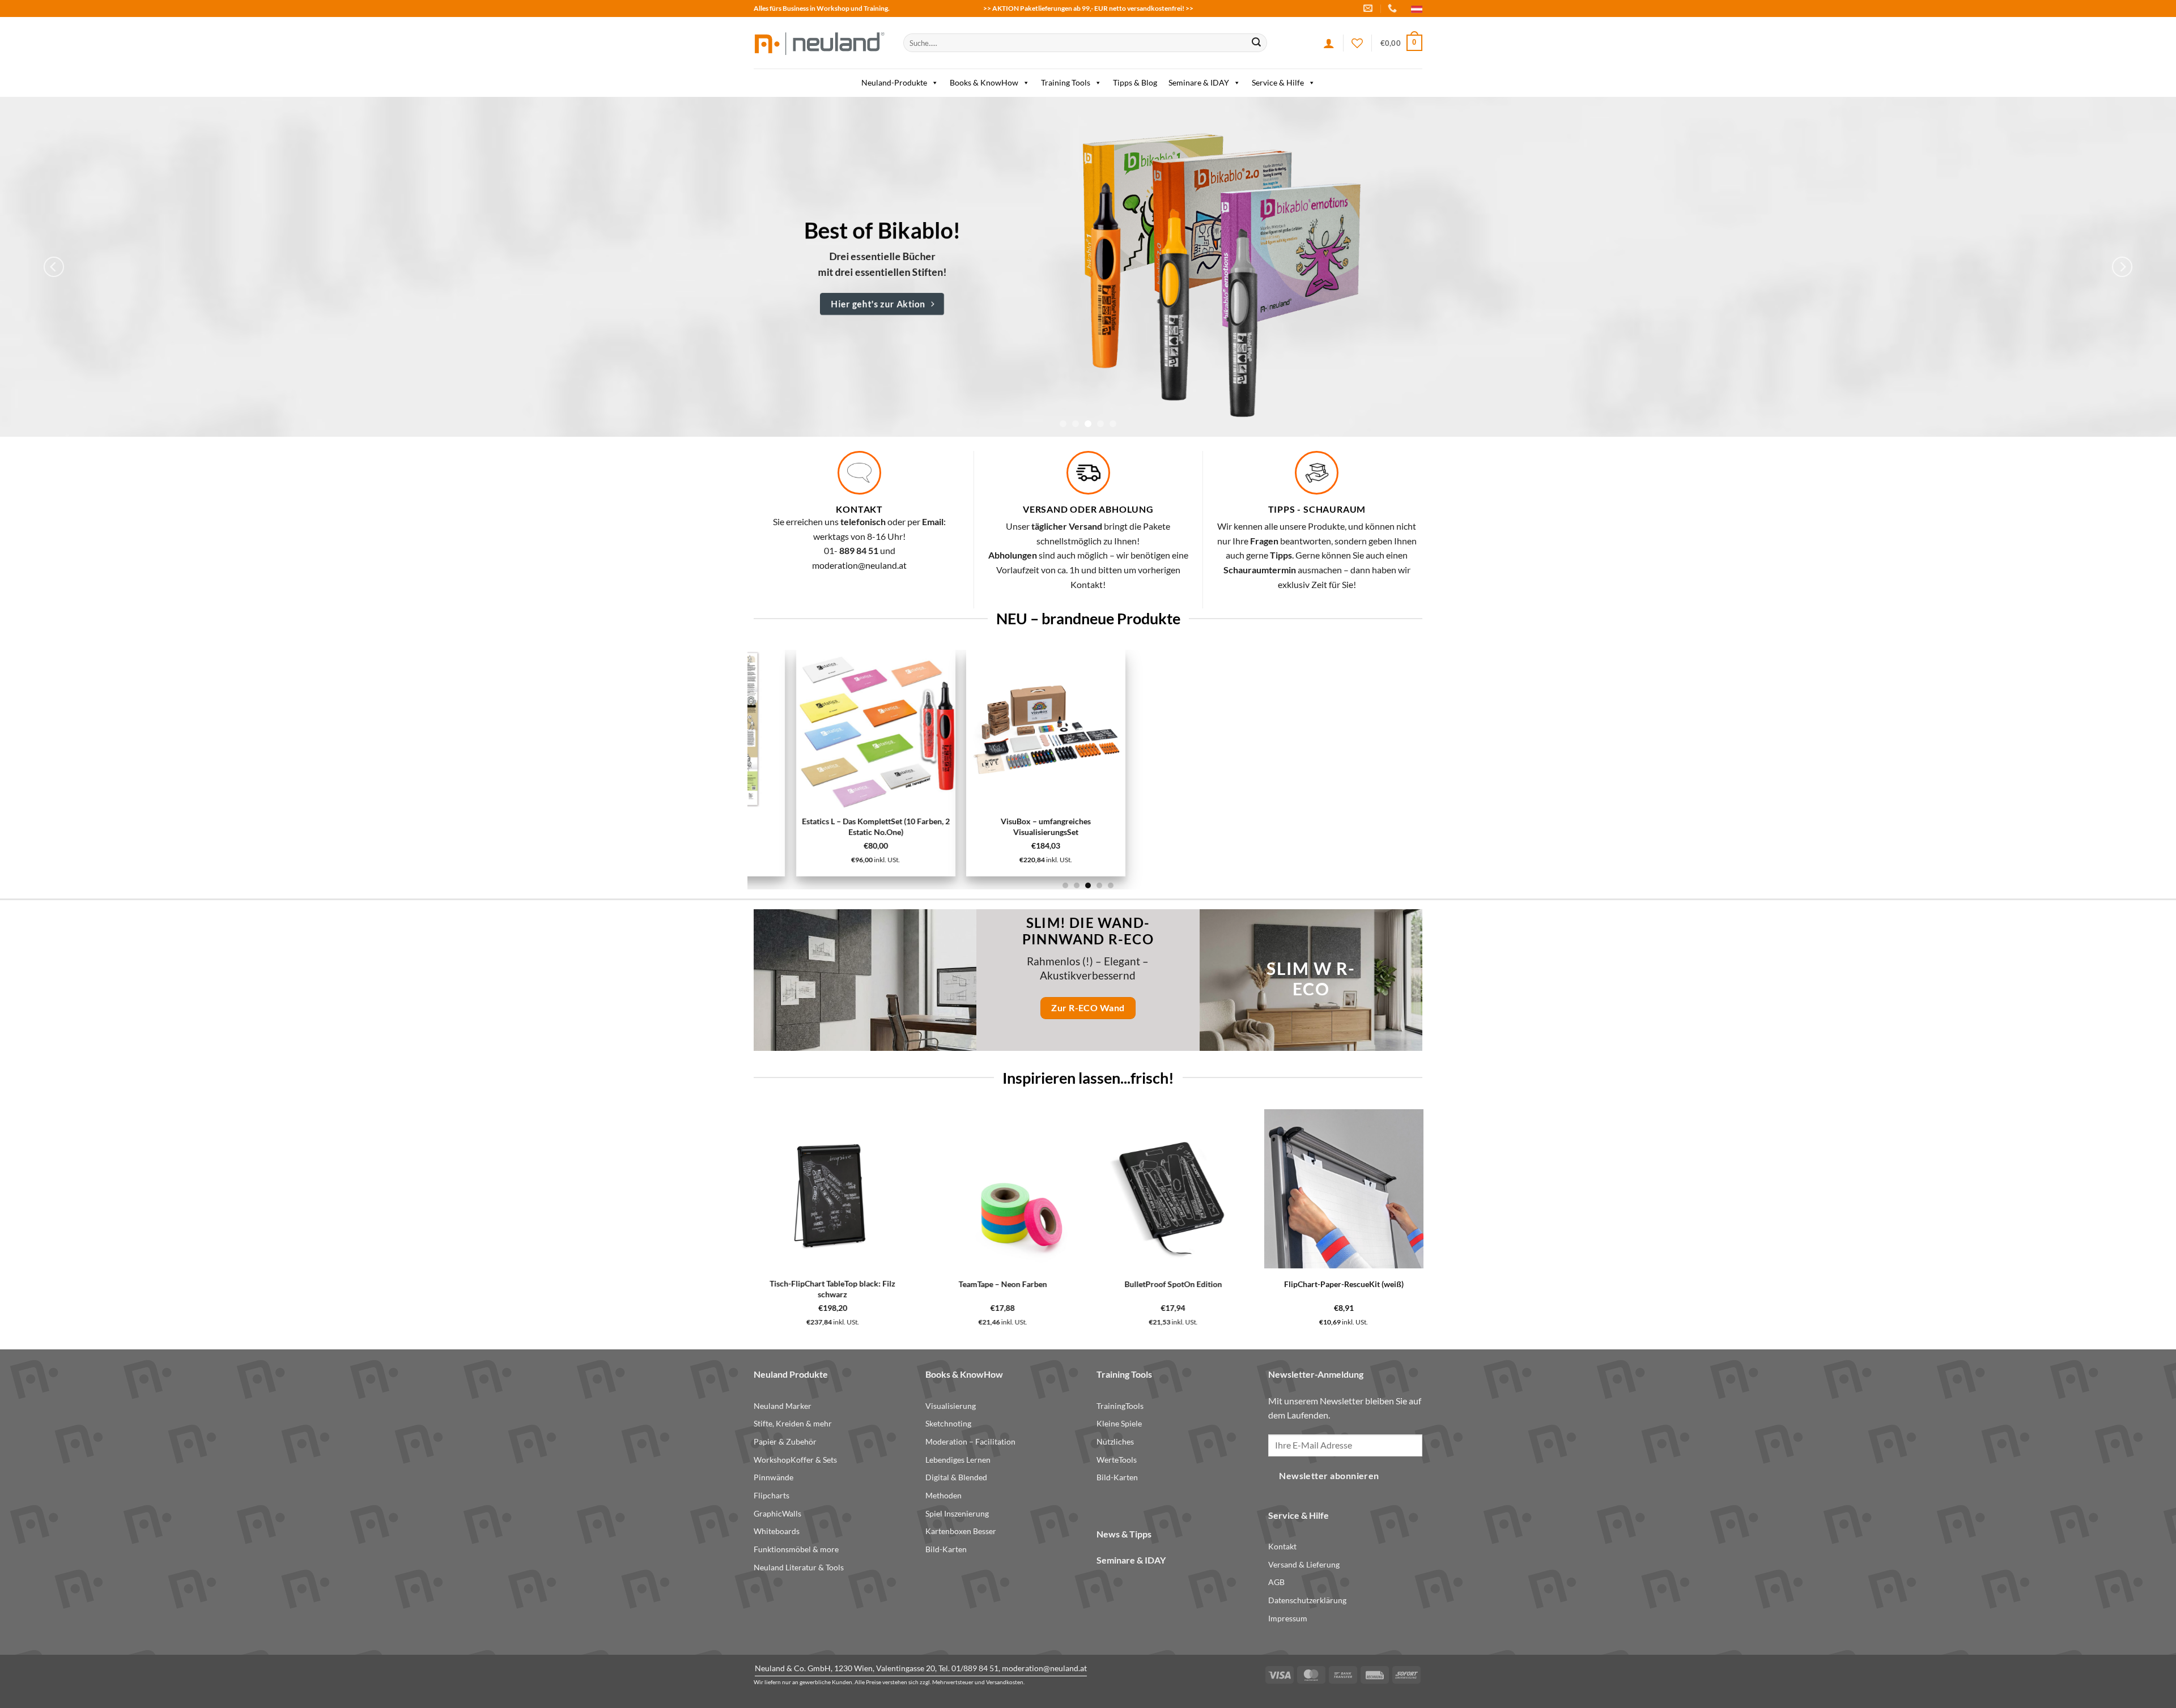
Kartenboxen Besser (961, 1531)
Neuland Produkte (791, 1374)
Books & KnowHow (984, 82)
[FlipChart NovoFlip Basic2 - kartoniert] (833, 729)
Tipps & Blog (1135, 82)
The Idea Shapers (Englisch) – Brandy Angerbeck (1389, 1289)
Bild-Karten (946, 1549)
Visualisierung (951, 1406)
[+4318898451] (1394, 8)
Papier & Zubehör (785, 1441)
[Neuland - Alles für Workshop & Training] (820, 43)
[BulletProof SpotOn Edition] (918, 1189)
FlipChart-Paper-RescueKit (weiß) (1088, 1284)
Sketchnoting (948, 1423)
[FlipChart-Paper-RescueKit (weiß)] (1088, 1189)
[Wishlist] (1357, 43)
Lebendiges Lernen (958, 1460)
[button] (1401, 43)
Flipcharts (772, 1495)
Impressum (1288, 1618)
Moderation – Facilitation (970, 1441)
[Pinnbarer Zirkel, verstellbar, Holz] (1173, 729)
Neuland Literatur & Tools (799, 1567)
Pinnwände (773, 1477)
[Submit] (1256, 43)
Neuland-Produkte (894, 82)
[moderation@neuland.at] (1369, 8)
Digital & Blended (956, 1477)
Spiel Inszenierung (957, 1513)
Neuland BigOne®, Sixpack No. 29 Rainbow (1344, 828)
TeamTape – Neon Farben (747, 1284)
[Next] (2122, 267)
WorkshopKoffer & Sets (795, 1460)
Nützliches (1115, 1441)
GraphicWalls (777, 1513)
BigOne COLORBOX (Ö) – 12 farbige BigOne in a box (1218, 1289)
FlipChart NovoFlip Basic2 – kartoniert (833, 822)
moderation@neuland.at (859, 565)
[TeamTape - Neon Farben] (747, 1189)
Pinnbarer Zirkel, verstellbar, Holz (1174, 822)
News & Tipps (1124, 1534)
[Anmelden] (1329, 43)
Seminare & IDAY (1199, 82)
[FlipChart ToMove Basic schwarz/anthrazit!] (1003, 729)
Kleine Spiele (1119, 1423)
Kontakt (1282, 1546)
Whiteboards (777, 1531)
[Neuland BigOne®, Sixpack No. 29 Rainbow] (1344, 730)
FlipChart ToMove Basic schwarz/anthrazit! (1003, 827)
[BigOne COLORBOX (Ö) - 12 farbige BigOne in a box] (1219, 1189)
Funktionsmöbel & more (796, 1549)
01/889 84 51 (975, 1668)
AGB (1276, 1582)
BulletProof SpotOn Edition (917, 1284)
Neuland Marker (783, 1406)
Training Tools (1066, 82)
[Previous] (54, 267)
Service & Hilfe (1278, 82)
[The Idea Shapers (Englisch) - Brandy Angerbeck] (1389, 1189)
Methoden (943, 1495)
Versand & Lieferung (1304, 1564)
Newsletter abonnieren (1329, 1476)
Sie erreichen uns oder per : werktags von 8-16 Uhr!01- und (859, 536)
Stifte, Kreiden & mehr (793, 1423)
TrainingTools (1120, 1406)
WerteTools (1117, 1460)
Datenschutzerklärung (1307, 1600)
